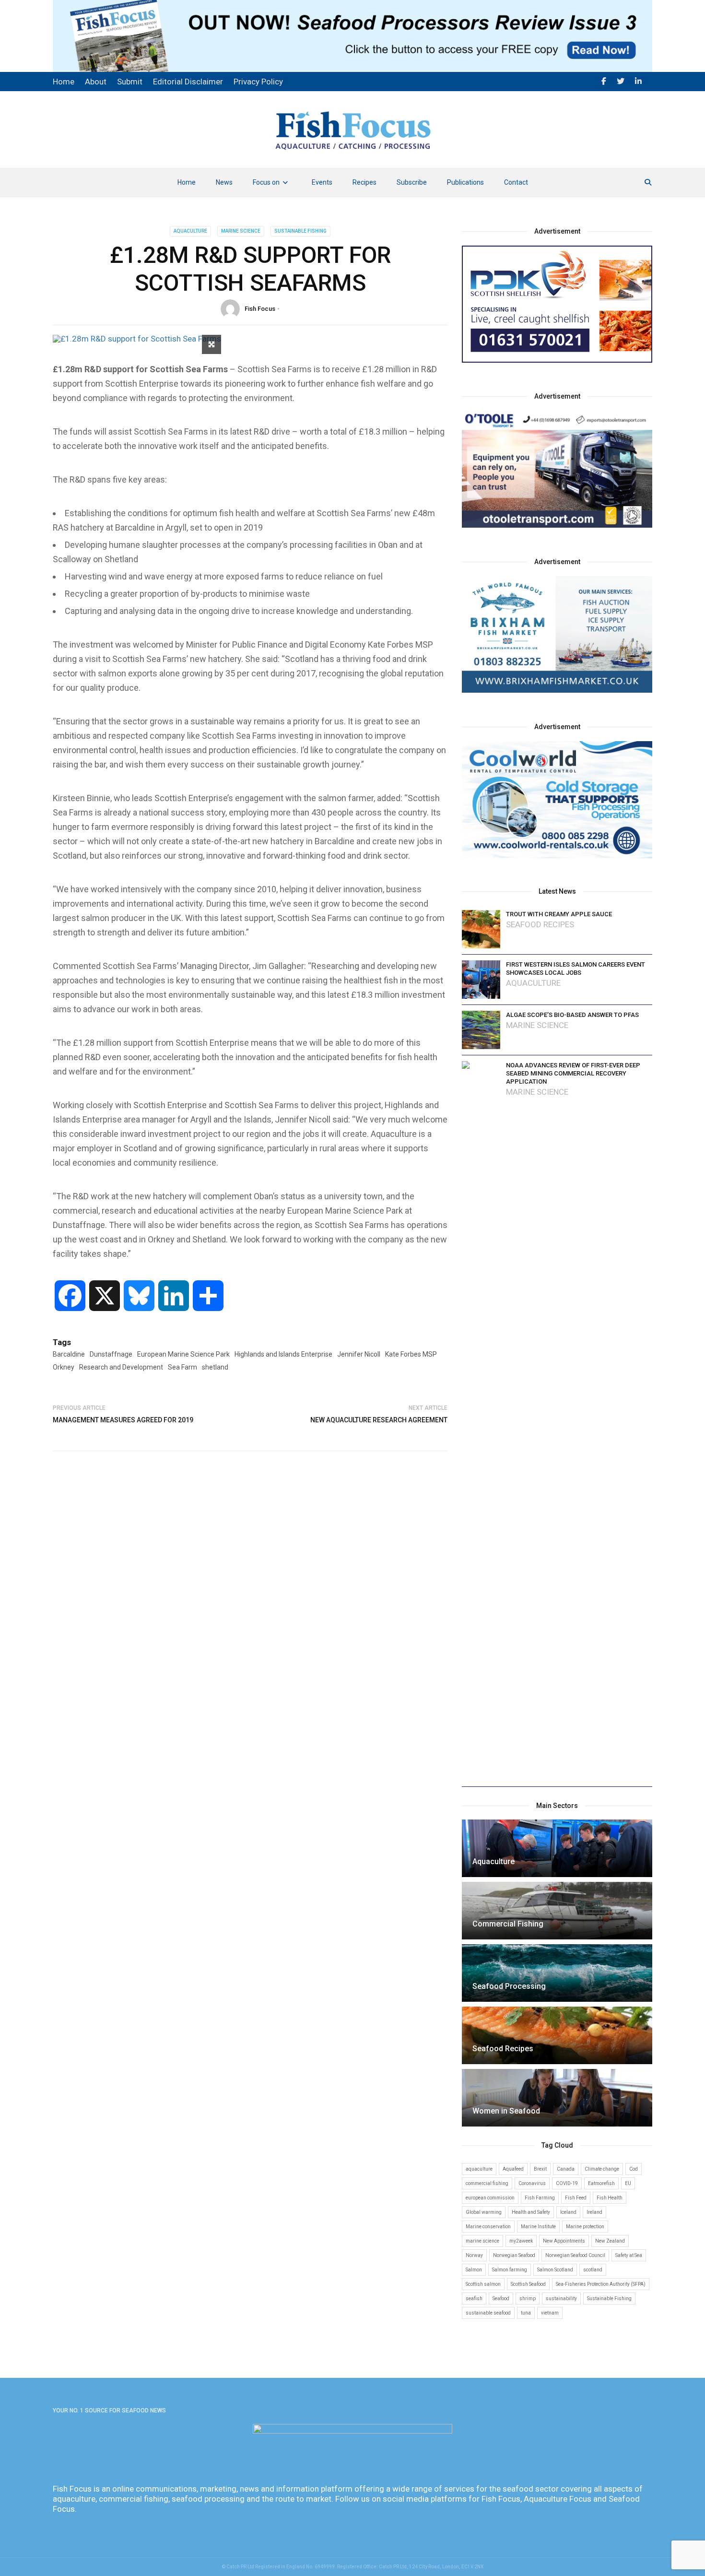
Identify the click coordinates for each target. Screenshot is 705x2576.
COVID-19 (567, 2183)
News (224, 182)
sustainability (561, 2298)
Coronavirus (532, 2183)
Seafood (501, 2298)
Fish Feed (576, 2198)
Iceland (568, 2212)
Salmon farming (510, 2270)
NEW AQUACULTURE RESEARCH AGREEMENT (379, 1420)
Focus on (266, 182)
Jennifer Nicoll (359, 1354)
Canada (566, 2169)
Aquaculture (190, 231)
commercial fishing (487, 2183)
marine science (482, 2241)
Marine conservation (488, 2227)
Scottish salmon (483, 2284)
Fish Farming (540, 2198)
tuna (526, 2313)
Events (322, 182)
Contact (516, 182)
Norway (474, 2255)
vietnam (550, 2313)
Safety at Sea (629, 2255)
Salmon (474, 2270)
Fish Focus (260, 309)
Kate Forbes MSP (411, 1354)
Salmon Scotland (555, 2270)
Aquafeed (513, 2169)
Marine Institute (538, 2227)
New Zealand (610, 2241)
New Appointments (564, 2241)
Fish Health (610, 2198)
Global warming (484, 2212)
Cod (634, 2169)
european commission (490, 2198)
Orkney (64, 1367)
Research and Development (121, 1367)
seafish (474, 2298)
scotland (593, 2270)
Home (187, 182)
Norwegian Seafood (514, 2255)
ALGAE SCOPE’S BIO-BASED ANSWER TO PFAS (572, 1015)
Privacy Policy (258, 82)
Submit (130, 82)
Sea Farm (182, 1367)
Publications (465, 182)
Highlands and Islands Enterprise (283, 1354)
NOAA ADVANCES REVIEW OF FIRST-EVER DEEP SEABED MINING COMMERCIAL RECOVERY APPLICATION (573, 1073)
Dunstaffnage (111, 1354)
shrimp (528, 2298)
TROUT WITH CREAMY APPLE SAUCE (559, 914)
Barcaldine (69, 1354)
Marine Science (241, 231)
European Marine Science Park (183, 1354)
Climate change (602, 2169)
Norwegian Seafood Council (575, 2255)
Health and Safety (531, 2212)
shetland (215, 1367)
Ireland (594, 2212)
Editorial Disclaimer (188, 82)
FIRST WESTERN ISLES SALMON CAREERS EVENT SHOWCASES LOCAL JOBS (576, 969)
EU (628, 2183)
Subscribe (412, 182)
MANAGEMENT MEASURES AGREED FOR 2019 (123, 1420)
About (96, 82)
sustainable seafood (488, 2313)
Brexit (540, 2169)
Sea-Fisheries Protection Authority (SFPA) (601, 2284)
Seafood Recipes (540, 925)
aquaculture (479, 2169)
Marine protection (585, 2227)
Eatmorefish (601, 2183)
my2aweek (521, 2241)
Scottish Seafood (528, 2284)
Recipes (364, 182)
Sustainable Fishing (300, 231)
